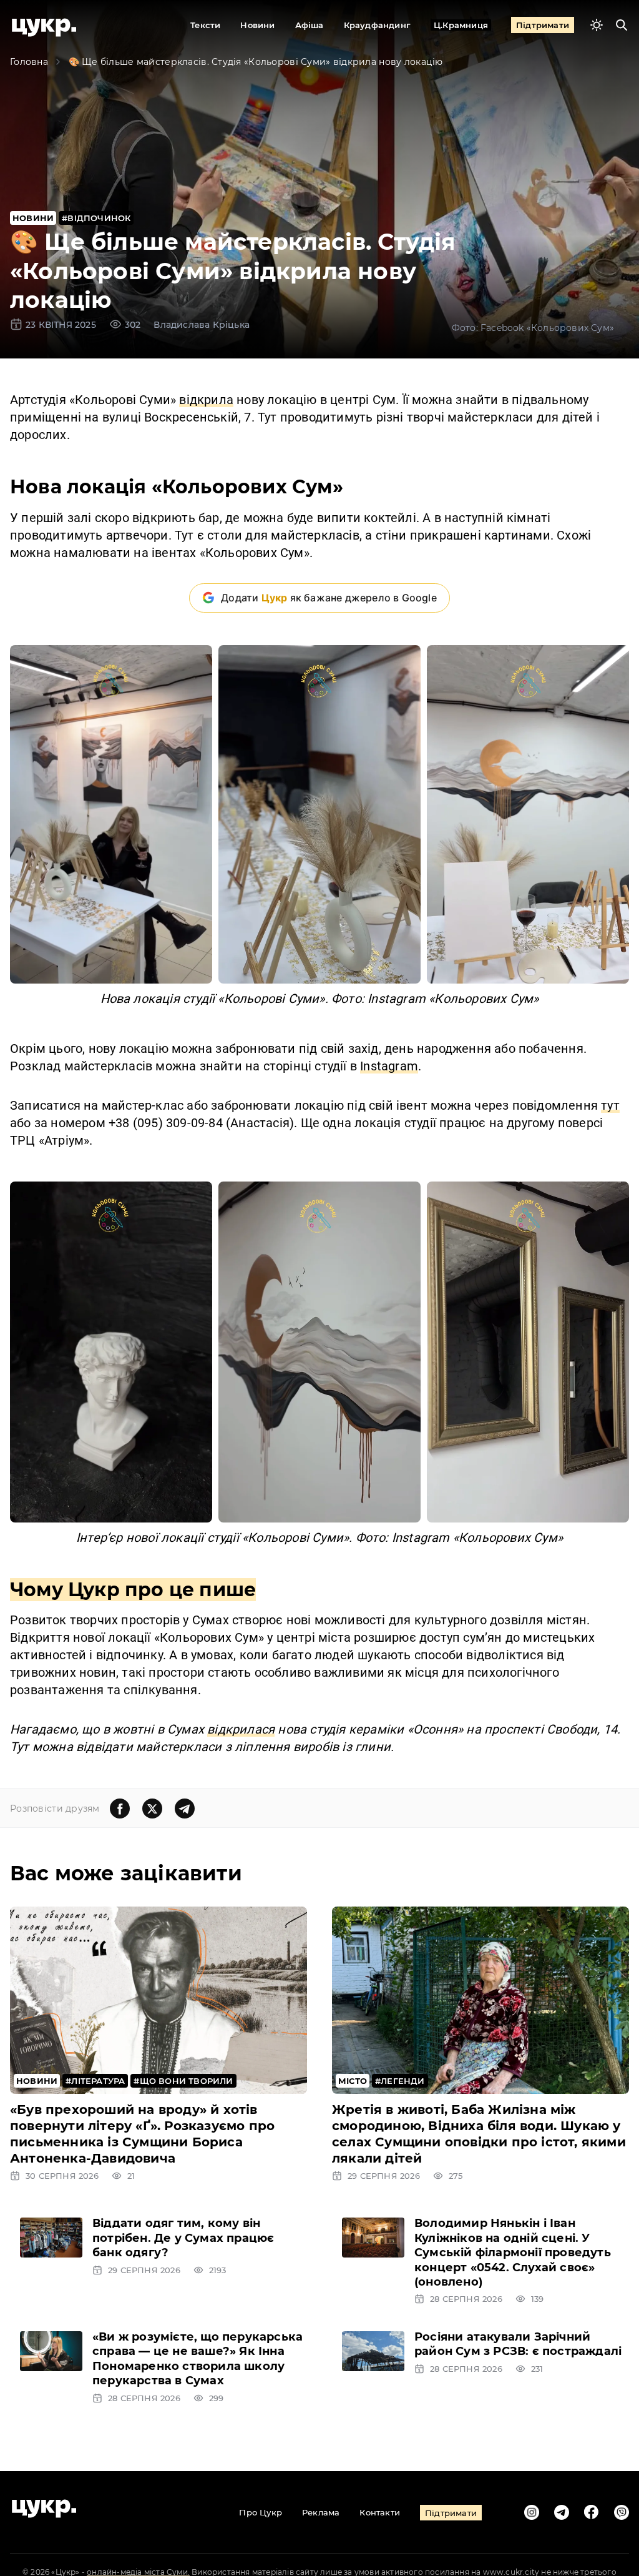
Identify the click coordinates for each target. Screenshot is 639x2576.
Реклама (321, 2512)
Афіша (310, 25)
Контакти (380, 2512)
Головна (29, 62)
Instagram (389, 1066)
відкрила (206, 400)
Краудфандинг (377, 25)
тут (610, 1105)
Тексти (205, 25)
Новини (257, 25)
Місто (353, 2081)
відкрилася (241, 1729)
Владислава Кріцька (202, 325)
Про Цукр (261, 2512)
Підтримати (543, 25)
